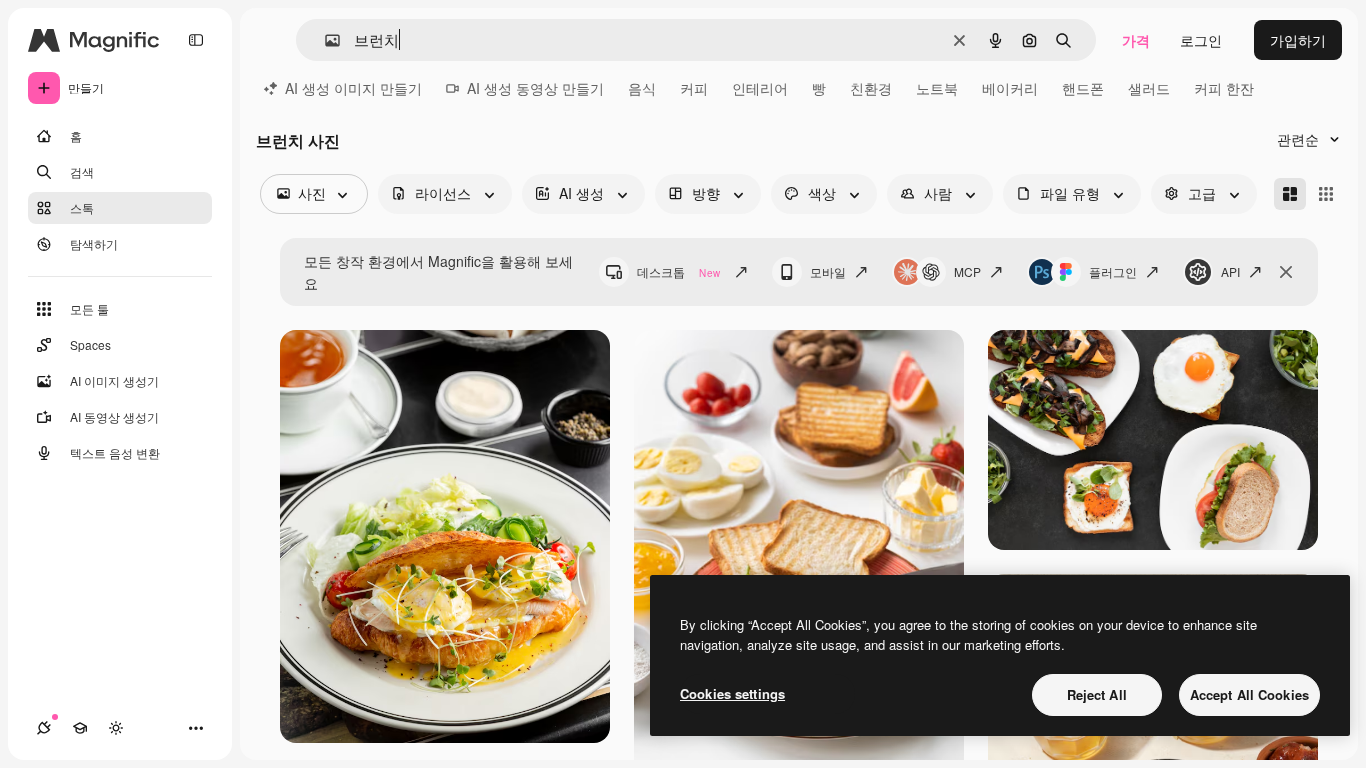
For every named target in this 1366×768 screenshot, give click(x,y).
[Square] (1326, 194)
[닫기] (1286, 272)
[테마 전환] (116, 728)
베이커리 (1010, 88)
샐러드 (1149, 88)
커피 (694, 88)
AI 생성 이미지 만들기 (353, 88)
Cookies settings (732, 693)
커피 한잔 (1224, 88)
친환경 (871, 88)
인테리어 (760, 88)
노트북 (937, 88)
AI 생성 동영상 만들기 (535, 88)
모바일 (828, 271)
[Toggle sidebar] (196, 40)
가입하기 (1298, 40)
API (1230, 271)
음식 (642, 88)
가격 (1136, 40)
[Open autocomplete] (324, 40)
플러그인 (1113, 271)
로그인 (1201, 40)
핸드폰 (1083, 88)
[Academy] (80, 728)
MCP (967, 271)
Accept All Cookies (1249, 694)
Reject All (1097, 694)
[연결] (44, 728)
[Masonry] (1290, 194)
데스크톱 (678, 271)
